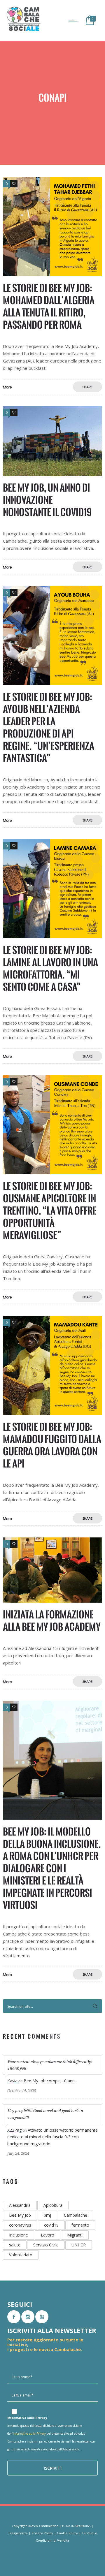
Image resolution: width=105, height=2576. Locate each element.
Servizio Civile (46, 2245)
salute (15, 2245)
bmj (47, 2215)
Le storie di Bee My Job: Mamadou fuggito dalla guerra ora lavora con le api (52, 1445)
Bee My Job (20, 2215)
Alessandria (20, 2205)
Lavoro (48, 2235)
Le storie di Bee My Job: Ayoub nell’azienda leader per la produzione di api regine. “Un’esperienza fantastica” (49, 727)
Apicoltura (53, 2205)
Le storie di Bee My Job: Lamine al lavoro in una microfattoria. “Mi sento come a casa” (50, 968)
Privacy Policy (42, 2533)
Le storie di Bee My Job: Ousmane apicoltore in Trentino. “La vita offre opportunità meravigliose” (50, 1211)
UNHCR (79, 2245)
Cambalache (76, 2215)
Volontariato (21, 2255)
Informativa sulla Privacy (29, 2434)
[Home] (23, 31)
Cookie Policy (67, 2533)
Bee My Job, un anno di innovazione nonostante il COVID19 (47, 500)
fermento (80, 2225)
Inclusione (19, 2235)
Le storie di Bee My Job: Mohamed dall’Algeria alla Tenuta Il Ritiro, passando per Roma (49, 306)
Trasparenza (18, 2533)
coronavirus (20, 2225)
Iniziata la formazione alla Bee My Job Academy (52, 1621)
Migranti (75, 2235)
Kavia (12, 2081)
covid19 (51, 2225)
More (7, 387)
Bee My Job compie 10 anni (50, 2081)
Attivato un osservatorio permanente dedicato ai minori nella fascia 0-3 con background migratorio (52, 2137)
